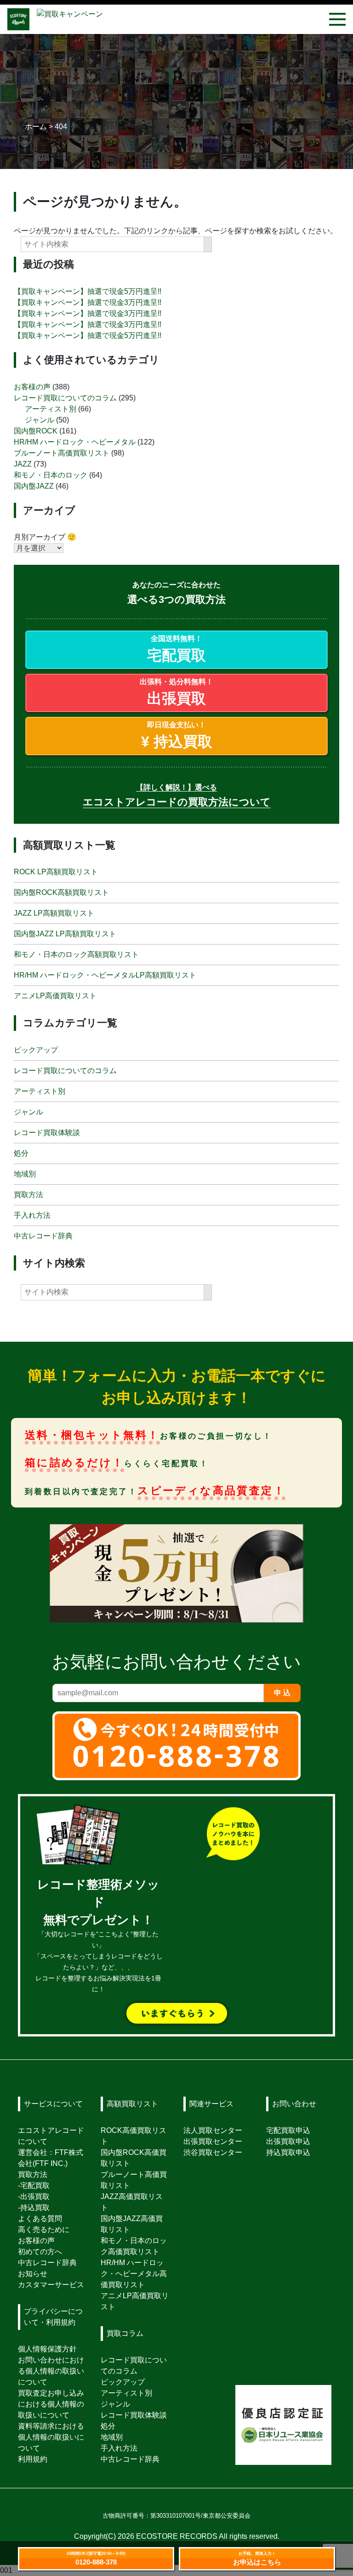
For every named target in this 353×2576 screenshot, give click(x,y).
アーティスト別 (51, 409)
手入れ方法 (32, 1215)
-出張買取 (34, 2196)
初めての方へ (40, 2252)
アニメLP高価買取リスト (55, 996)
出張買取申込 (288, 2141)
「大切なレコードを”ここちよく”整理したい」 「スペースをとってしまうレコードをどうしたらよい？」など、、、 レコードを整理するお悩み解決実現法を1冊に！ (98, 1937)
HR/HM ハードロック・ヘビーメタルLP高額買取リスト (105, 975)
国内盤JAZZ (34, 486)
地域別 (25, 1174)
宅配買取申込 (288, 2130)
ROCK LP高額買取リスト (56, 872)
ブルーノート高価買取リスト (62, 453)
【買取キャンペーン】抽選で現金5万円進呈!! (88, 291)
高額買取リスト (132, 2104)
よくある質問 (40, 2219)
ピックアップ (36, 1050)
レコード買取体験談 (47, 1133)
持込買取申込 (288, 2152)
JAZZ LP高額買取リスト (54, 913)
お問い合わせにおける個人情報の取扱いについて (51, 2371)
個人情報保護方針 (47, 2349)
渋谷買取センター (213, 2152)
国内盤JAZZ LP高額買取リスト (65, 934)
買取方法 (28, 1195)
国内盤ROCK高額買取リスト (61, 892)
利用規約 (33, 2459)
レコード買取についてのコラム (65, 398)
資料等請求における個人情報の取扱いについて (51, 2437)
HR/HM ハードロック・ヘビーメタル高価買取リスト (134, 2274)
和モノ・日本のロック (51, 475)
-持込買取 (34, 2208)
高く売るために (44, 2230)
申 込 (282, 1693)
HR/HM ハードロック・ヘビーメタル (75, 442)
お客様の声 (32, 387)
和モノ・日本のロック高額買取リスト (76, 954)
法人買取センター (213, 2130)
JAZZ (23, 464)
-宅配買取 (34, 2185)
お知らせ (33, 2274)
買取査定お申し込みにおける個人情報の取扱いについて (51, 2404)
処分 (21, 1153)
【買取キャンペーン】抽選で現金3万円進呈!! (88, 302)
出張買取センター (213, 2141)
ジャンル (40, 420)
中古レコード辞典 (43, 1236)
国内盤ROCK (36, 431)
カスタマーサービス (51, 2285)
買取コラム (125, 2333)
